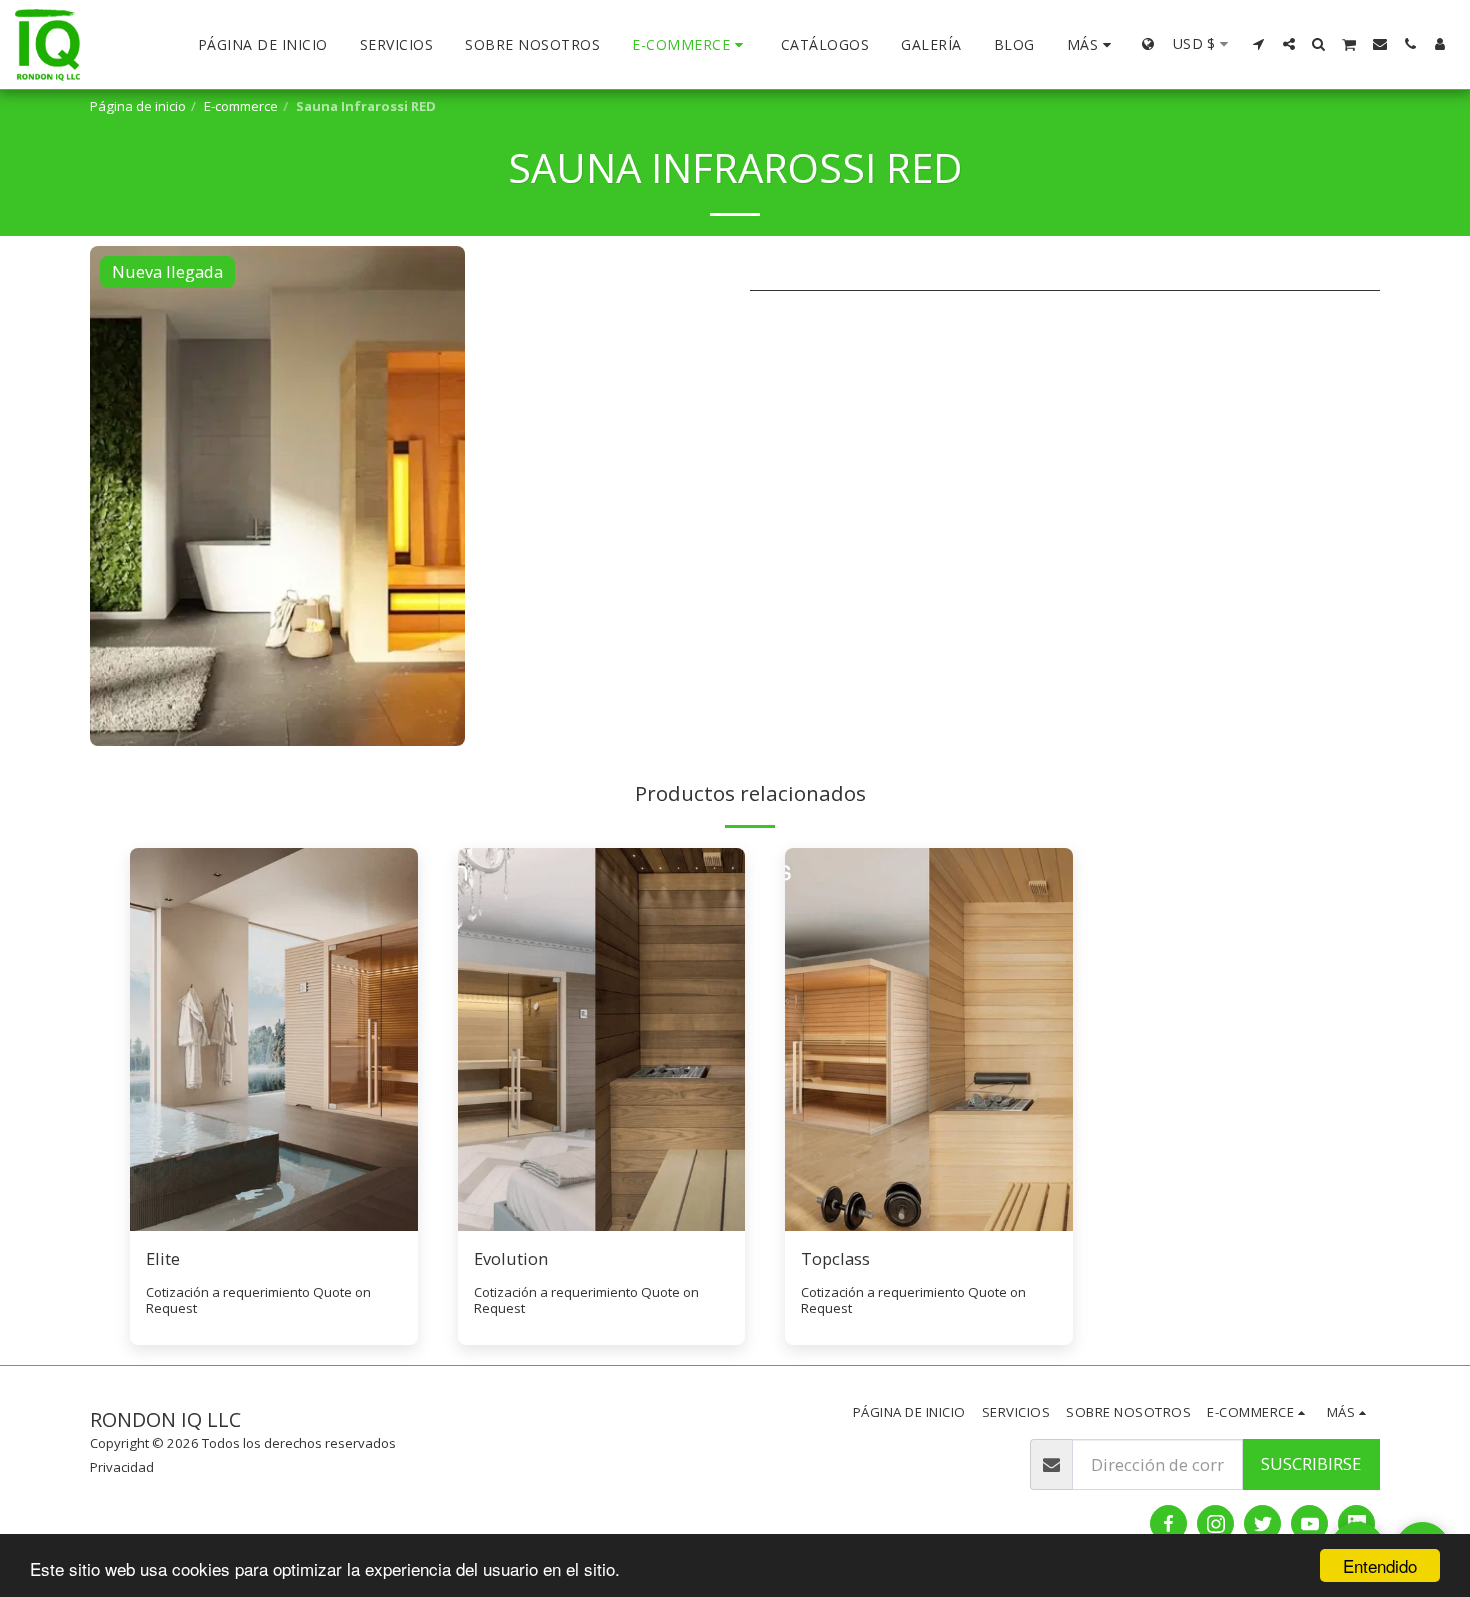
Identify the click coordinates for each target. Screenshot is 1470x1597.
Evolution (511, 1258)
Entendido (1380, 1565)
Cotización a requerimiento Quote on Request (258, 1300)
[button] (1259, 44)
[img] (274, 1039)
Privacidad (122, 1467)
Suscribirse (1311, 1463)
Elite (163, 1258)
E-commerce (241, 106)
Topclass (835, 1258)
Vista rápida (274, 1220)
